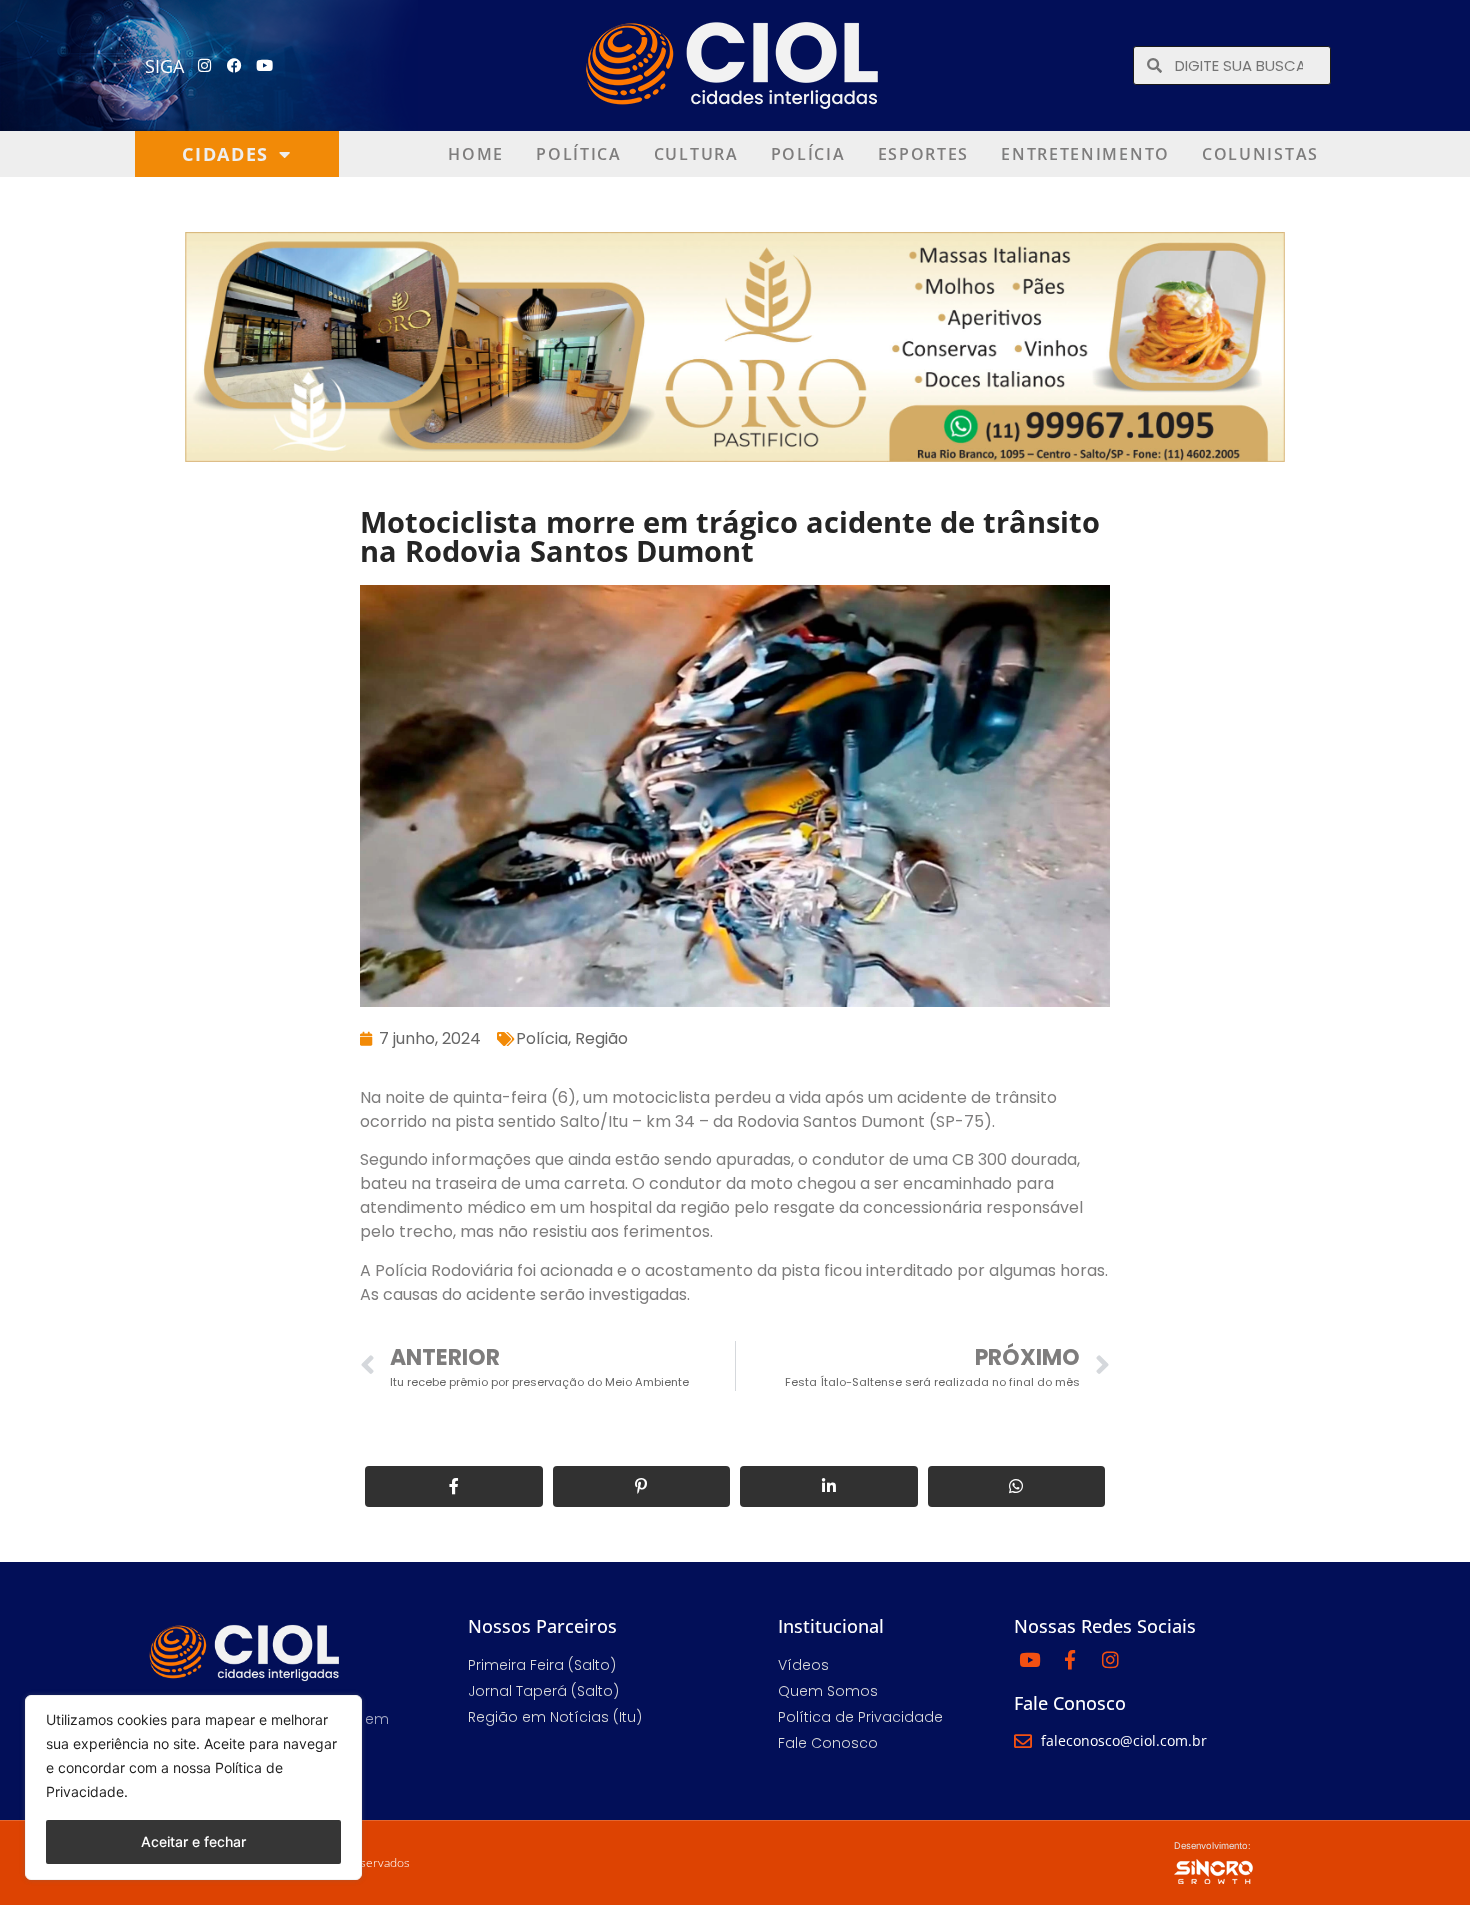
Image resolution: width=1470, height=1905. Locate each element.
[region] (193, 1787)
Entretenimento (1085, 154)
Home (476, 154)
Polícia (808, 154)
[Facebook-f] (1070, 1659)
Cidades (225, 154)
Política (579, 154)
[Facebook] (235, 66)
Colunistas (1260, 154)
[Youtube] (265, 66)
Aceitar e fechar (193, 1841)
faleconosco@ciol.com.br (1124, 1740)
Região (601, 1038)
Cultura (696, 154)
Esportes (924, 154)
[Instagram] (205, 66)
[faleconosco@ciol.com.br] (1023, 1741)
